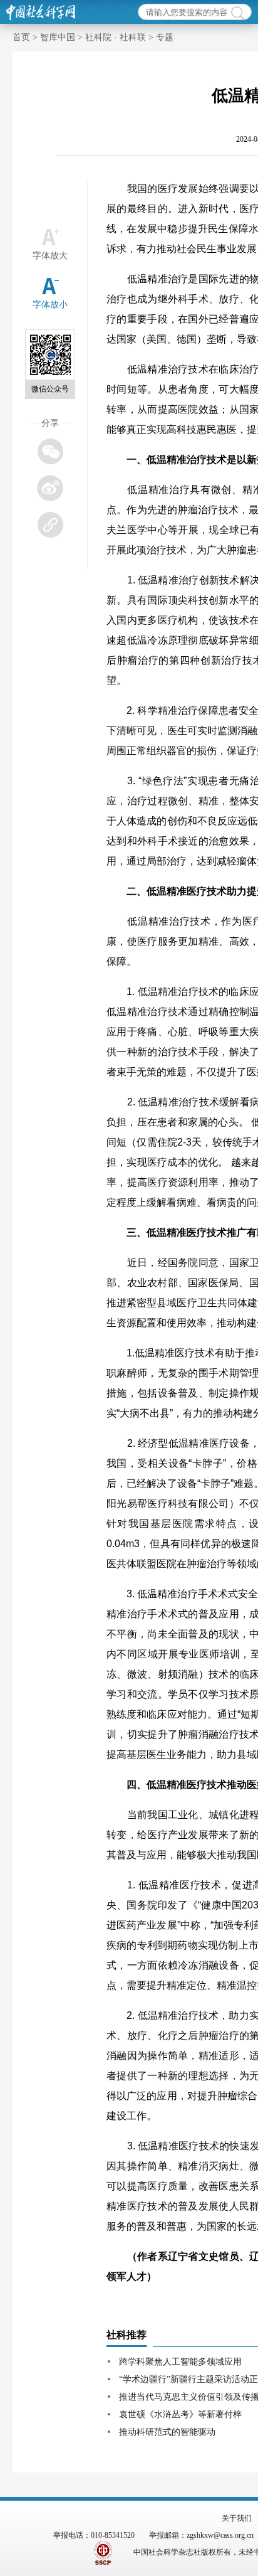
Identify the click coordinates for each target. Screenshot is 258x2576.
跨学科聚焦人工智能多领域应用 (180, 2362)
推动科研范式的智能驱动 (167, 2432)
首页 (21, 37)
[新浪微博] (50, 488)
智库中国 (58, 37)
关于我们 (237, 2518)
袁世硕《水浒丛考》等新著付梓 (180, 2414)
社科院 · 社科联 (116, 37)
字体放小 (50, 305)
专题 (165, 37)
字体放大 (50, 256)
